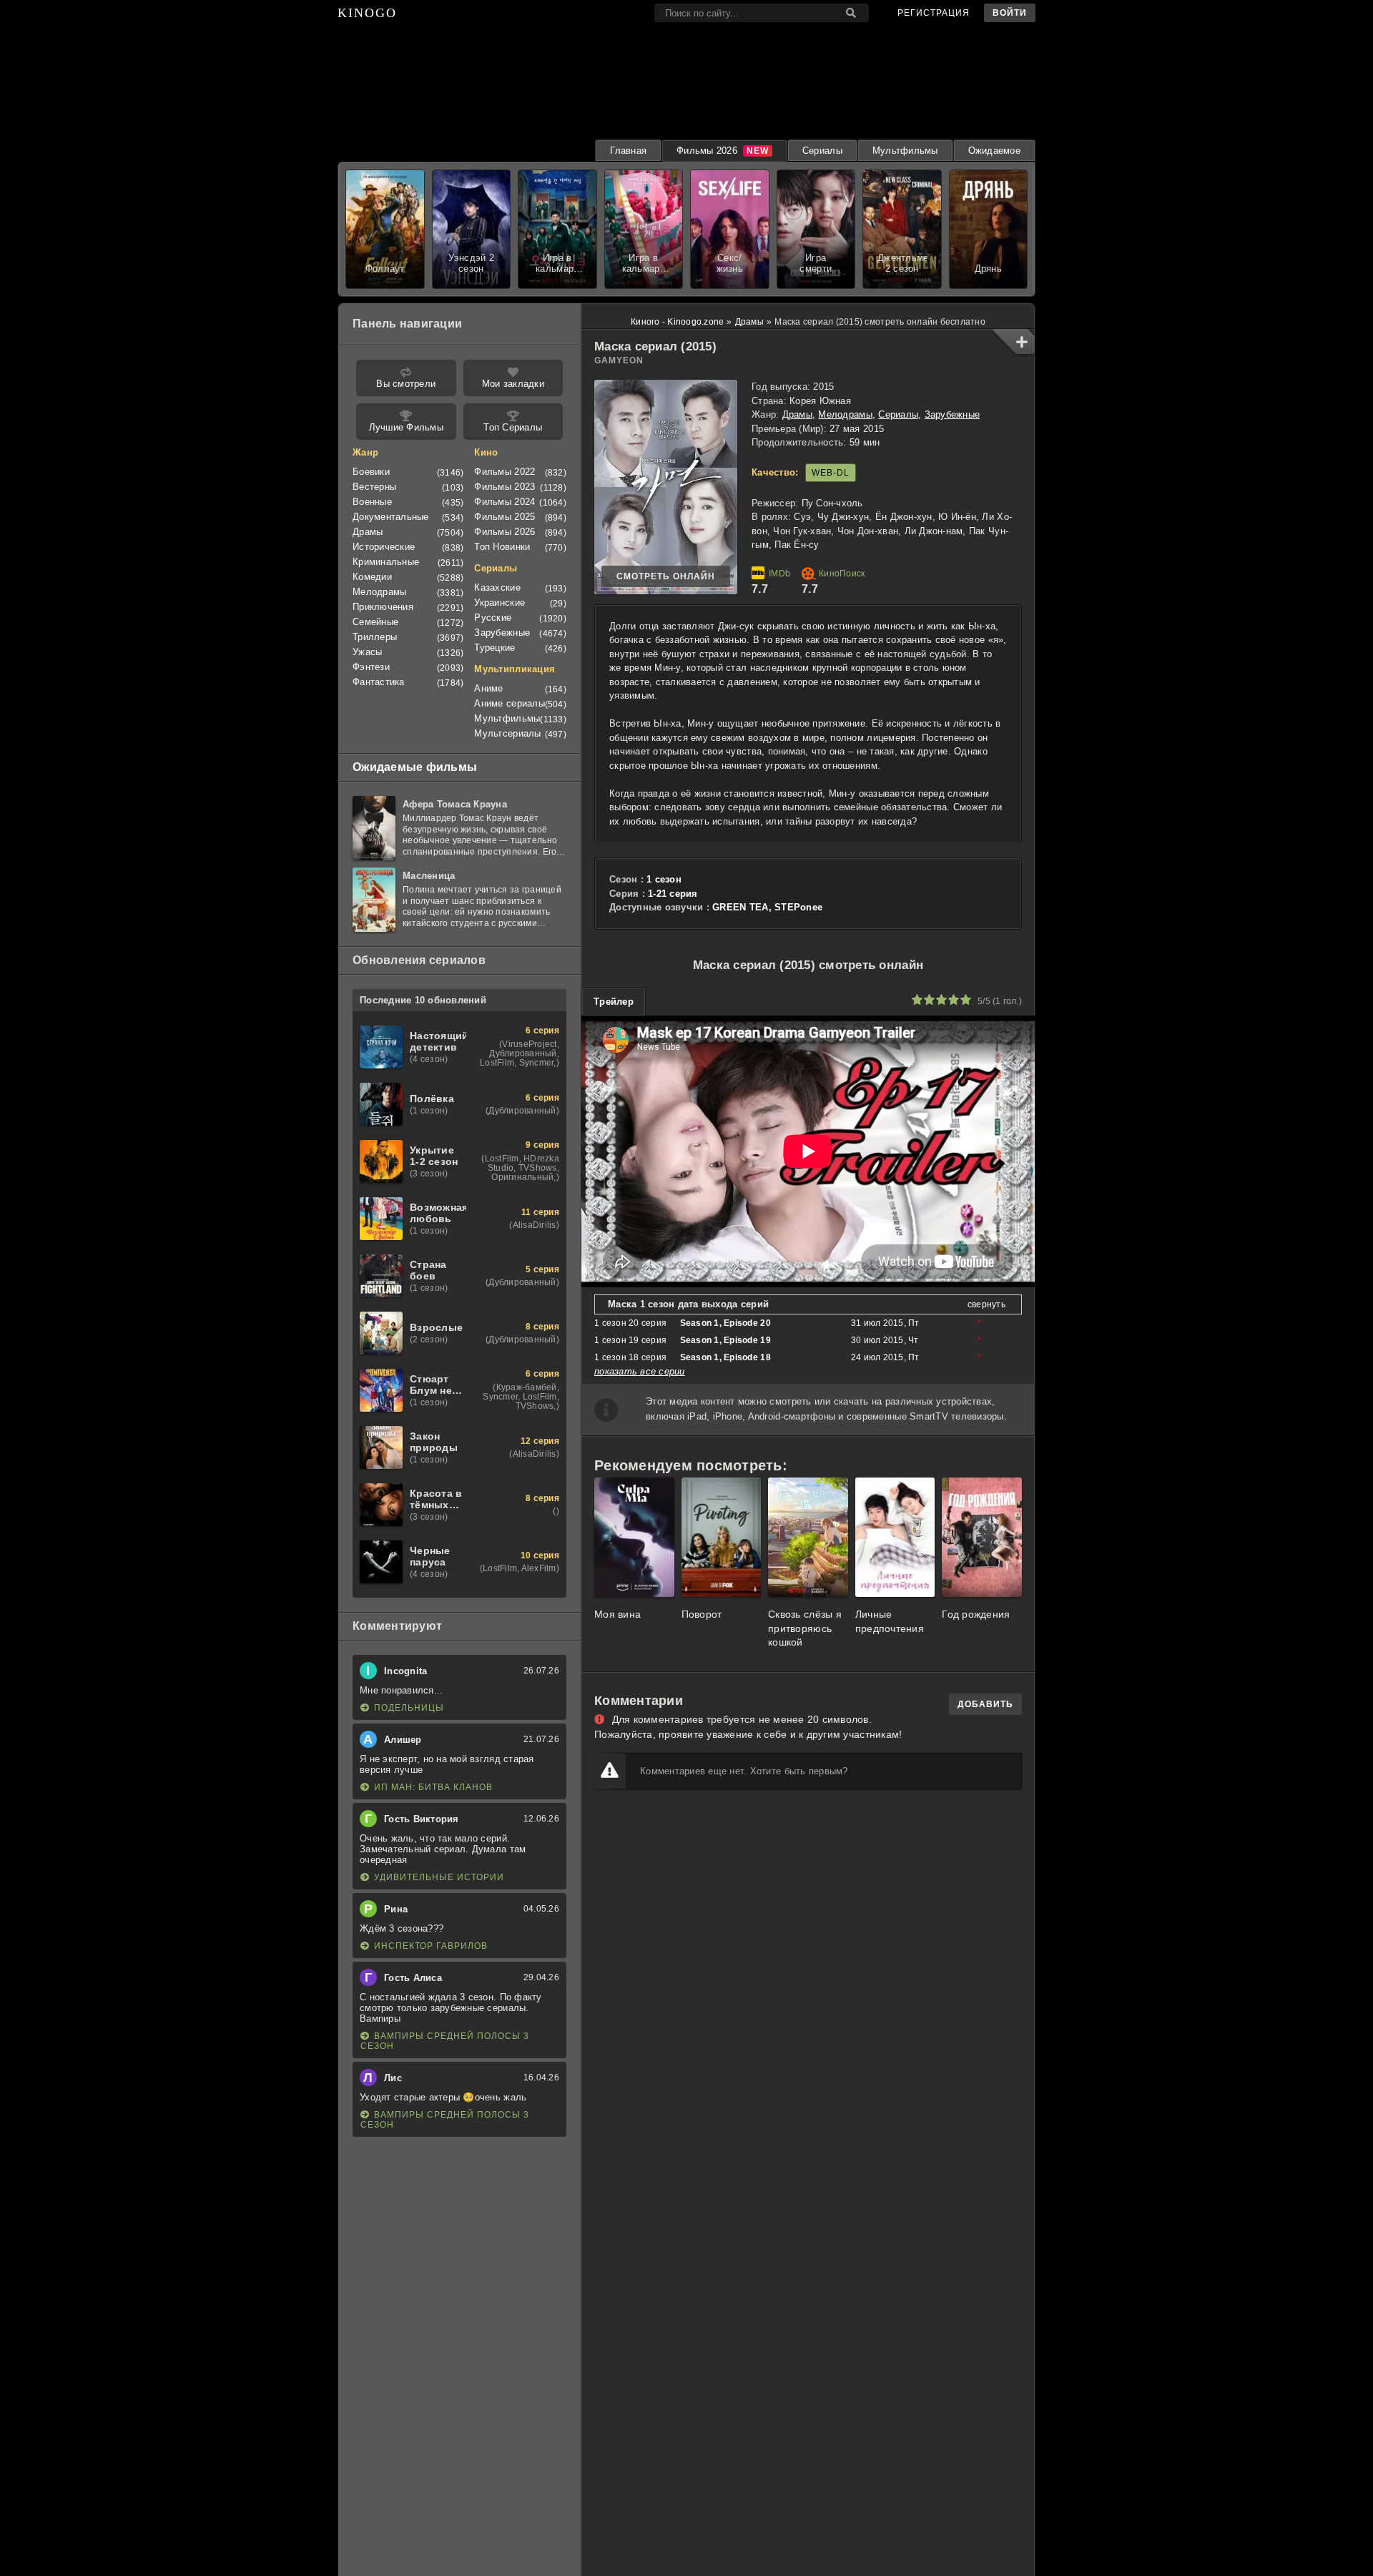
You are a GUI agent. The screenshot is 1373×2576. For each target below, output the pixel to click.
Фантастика (379, 682)
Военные (372, 502)
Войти (1010, 13)
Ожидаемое (994, 151)
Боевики (371, 472)
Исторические (384, 547)
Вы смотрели (406, 384)
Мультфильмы (905, 151)
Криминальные (386, 562)
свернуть (986, 1304)
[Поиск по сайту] (851, 13)
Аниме (488, 688)
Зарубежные (953, 414)
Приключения (383, 607)
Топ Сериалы (513, 427)
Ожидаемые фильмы (415, 767)
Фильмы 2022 (505, 472)
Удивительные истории (439, 1877)
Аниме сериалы (509, 703)
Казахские (497, 588)
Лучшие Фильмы (406, 427)
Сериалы (822, 151)
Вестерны (374, 487)
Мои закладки (513, 384)
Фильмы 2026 (707, 151)
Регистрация (934, 13)
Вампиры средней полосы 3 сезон (445, 2041)
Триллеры (375, 637)
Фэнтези (371, 667)
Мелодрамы (845, 414)
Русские (493, 618)
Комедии (372, 577)
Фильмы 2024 (505, 502)
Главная (628, 151)
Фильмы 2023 (505, 487)
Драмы (797, 414)
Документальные (391, 517)
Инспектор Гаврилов (431, 1946)
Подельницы (409, 1708)
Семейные (375, 622)
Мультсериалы (507, 733)
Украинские (500, 603)
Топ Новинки (502, 547)
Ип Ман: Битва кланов (433, 1787)
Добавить (985, 1704)
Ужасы (367, 652)
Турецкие (494, 648)
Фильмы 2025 (505, 517)
